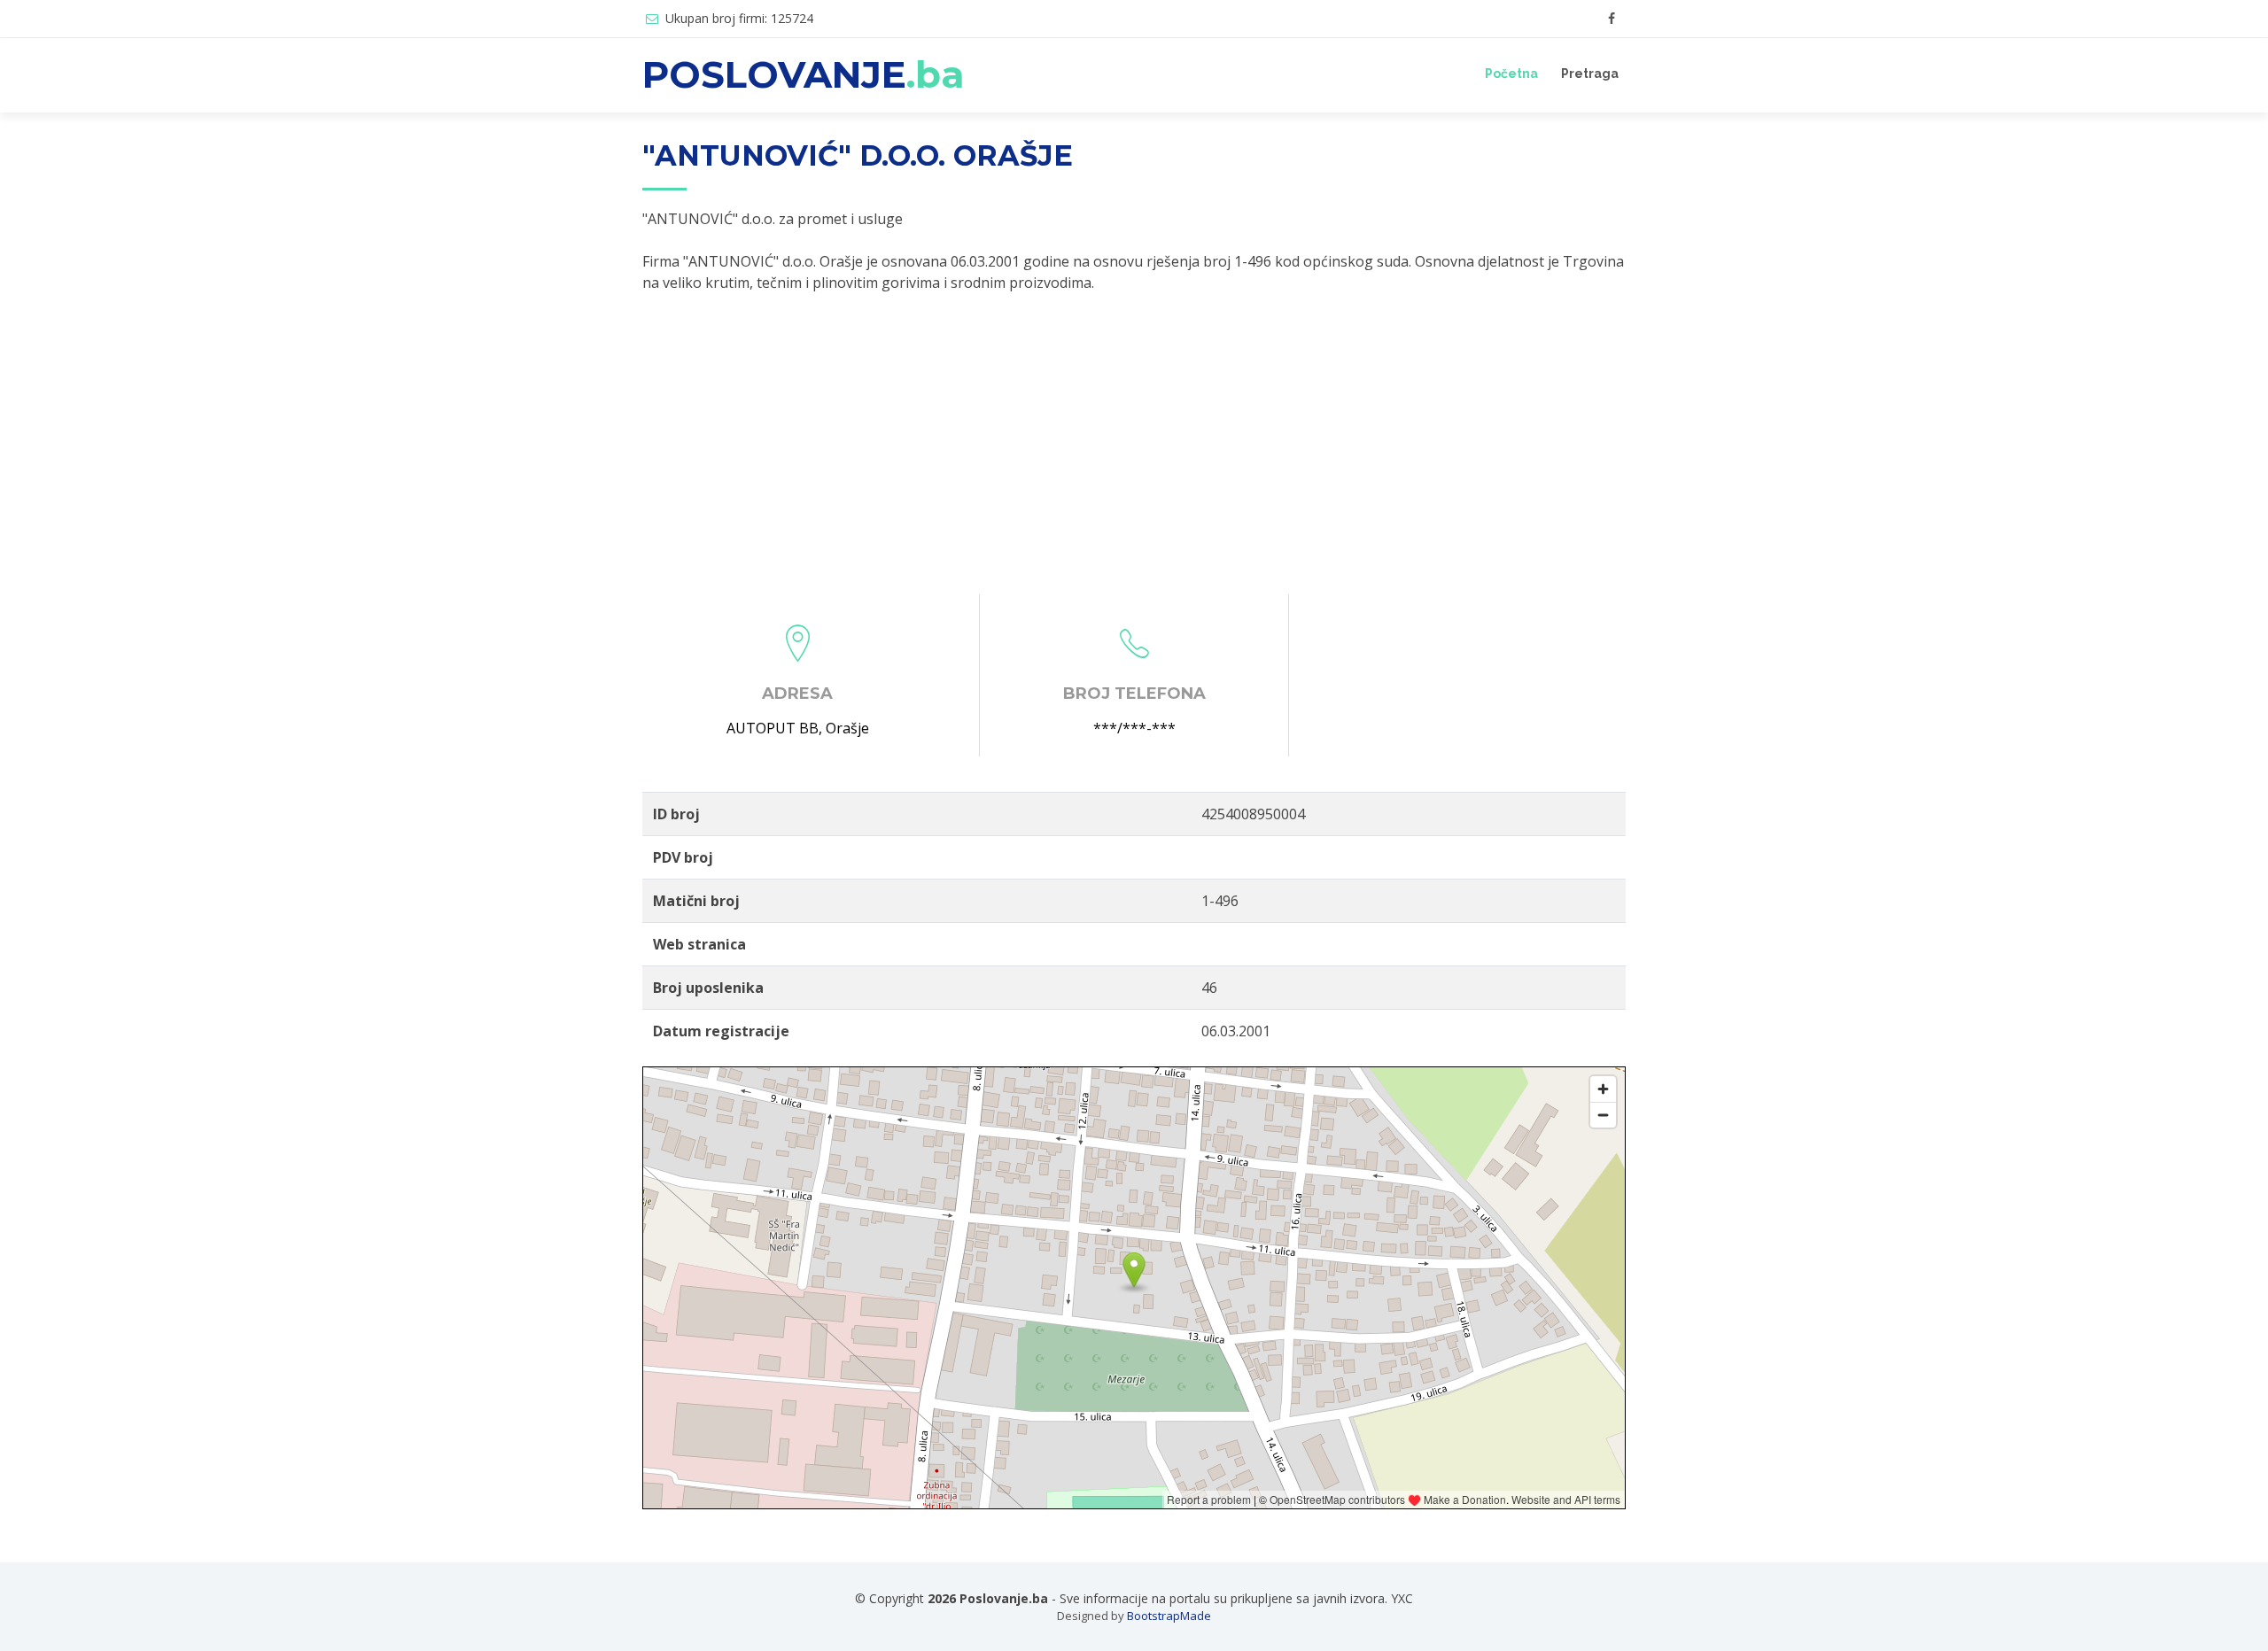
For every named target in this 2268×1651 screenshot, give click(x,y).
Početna (1511, 74)
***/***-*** (1134, 728)
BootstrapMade (1169, 1616)
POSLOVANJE (804, 74)
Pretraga (1590, 74)
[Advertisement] (1134, 444)
